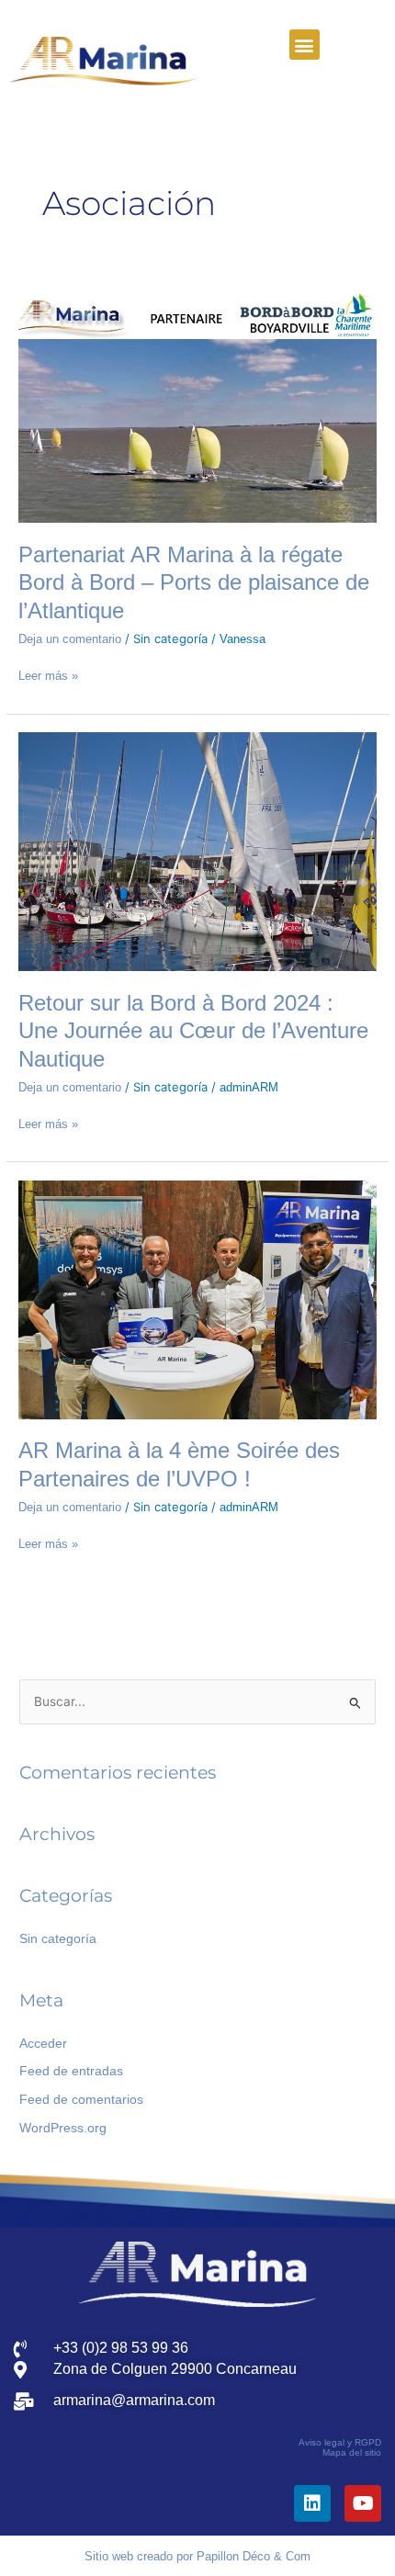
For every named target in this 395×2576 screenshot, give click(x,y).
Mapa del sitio (352, 2452)
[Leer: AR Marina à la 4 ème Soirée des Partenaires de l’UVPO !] (197, 1299)
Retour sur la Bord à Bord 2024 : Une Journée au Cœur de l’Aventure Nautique (193, 1032)
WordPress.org (63, 2128)
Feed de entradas (71, 2071)
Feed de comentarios (81, 2100)
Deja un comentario (70, 639)
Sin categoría (58, 1939)
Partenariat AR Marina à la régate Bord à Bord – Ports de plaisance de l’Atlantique (194, 583)
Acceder (43, 2044)
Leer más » (48, 674)
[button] (305, 45)
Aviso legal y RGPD (340, 2442)
